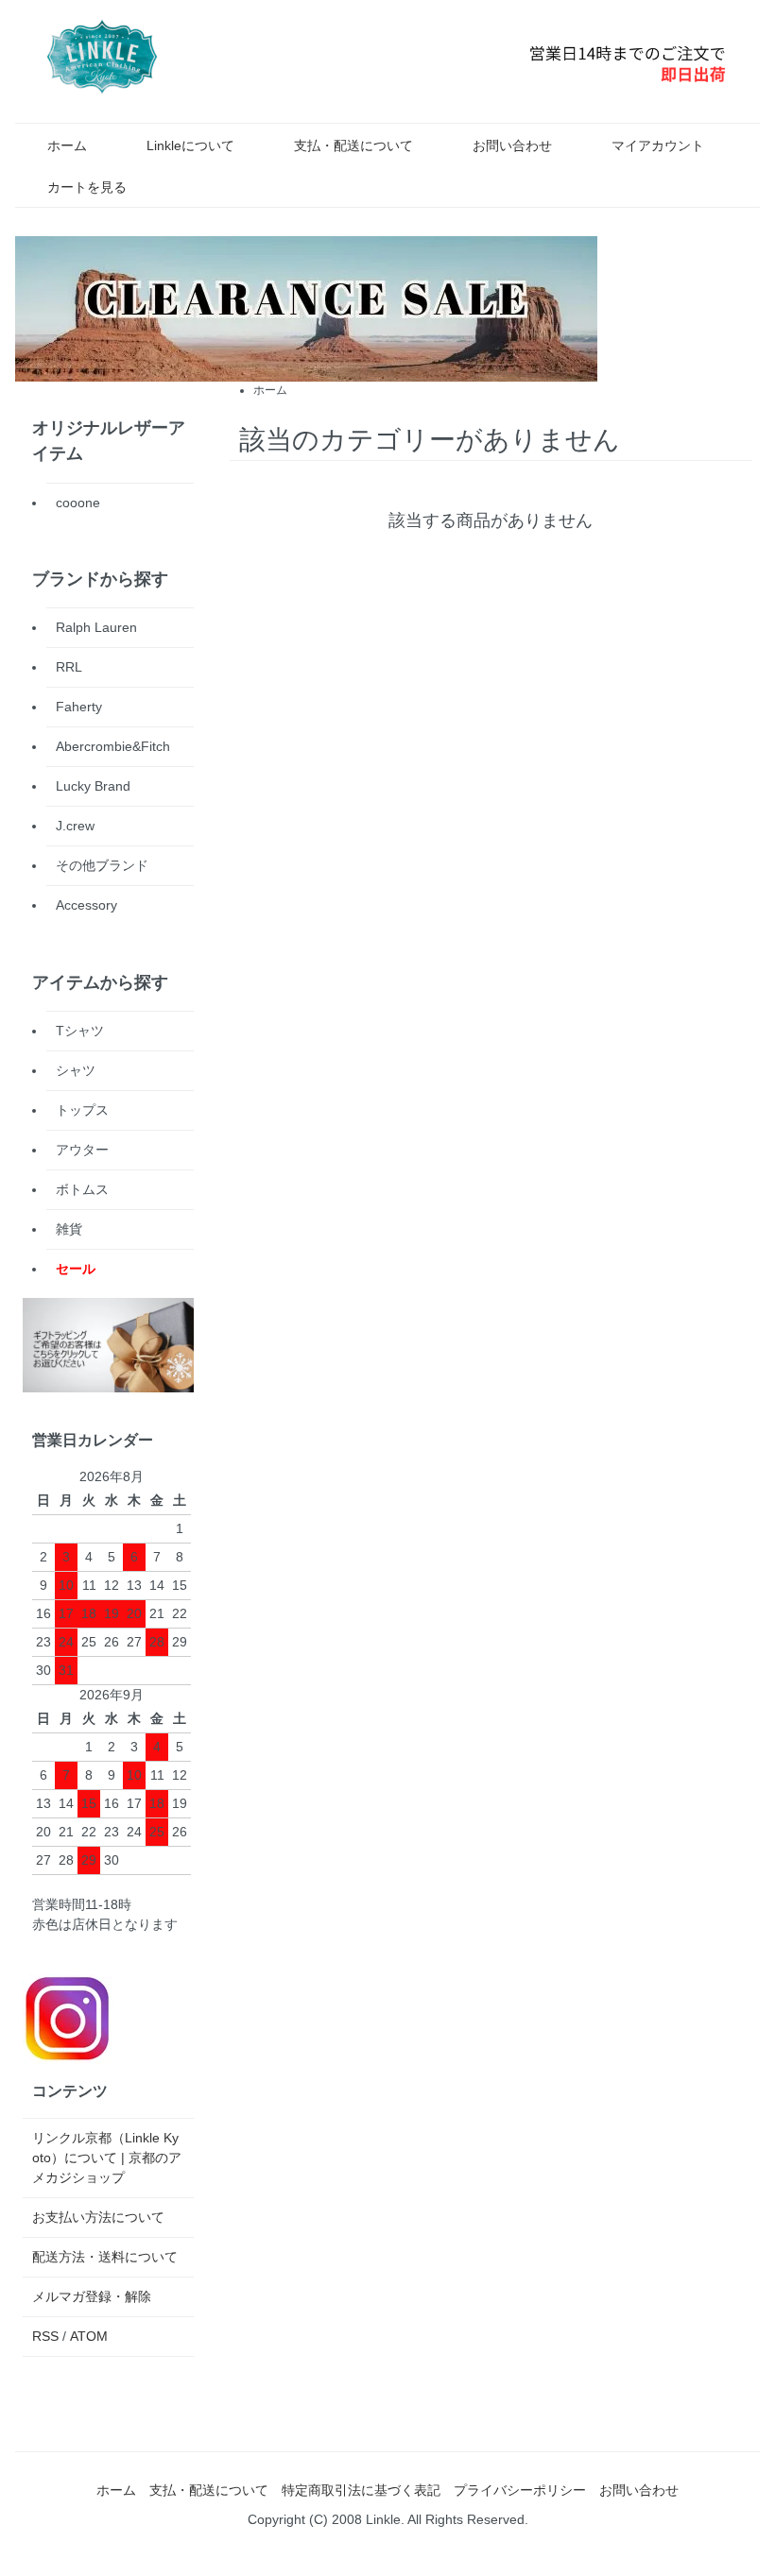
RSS (45, 2336)
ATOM (89, 2336)
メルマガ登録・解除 (92, 2296)
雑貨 (69, 1229)
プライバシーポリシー (520, 2490)
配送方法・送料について (105, 2257)
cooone (78, 503)
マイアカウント (658, 145)
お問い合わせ (512, 145)
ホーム (67, 145)
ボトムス (82, 1189)
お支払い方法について (98, 2217)
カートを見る (87, 187)
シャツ (76, 1070)
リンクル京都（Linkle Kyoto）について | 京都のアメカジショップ (107, 2158)
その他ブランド (102, 865)
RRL (69, 667)
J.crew (75, 826)
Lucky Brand (93, 786)
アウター (82, 1150)
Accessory (86, 905)
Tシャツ (80, 1031)
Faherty (79, 707)
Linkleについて (190, 145)
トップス (82, 1110)
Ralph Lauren (96, 627)
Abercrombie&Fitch (113, 746)
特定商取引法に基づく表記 (361, 2490)
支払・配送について (353, 145)
